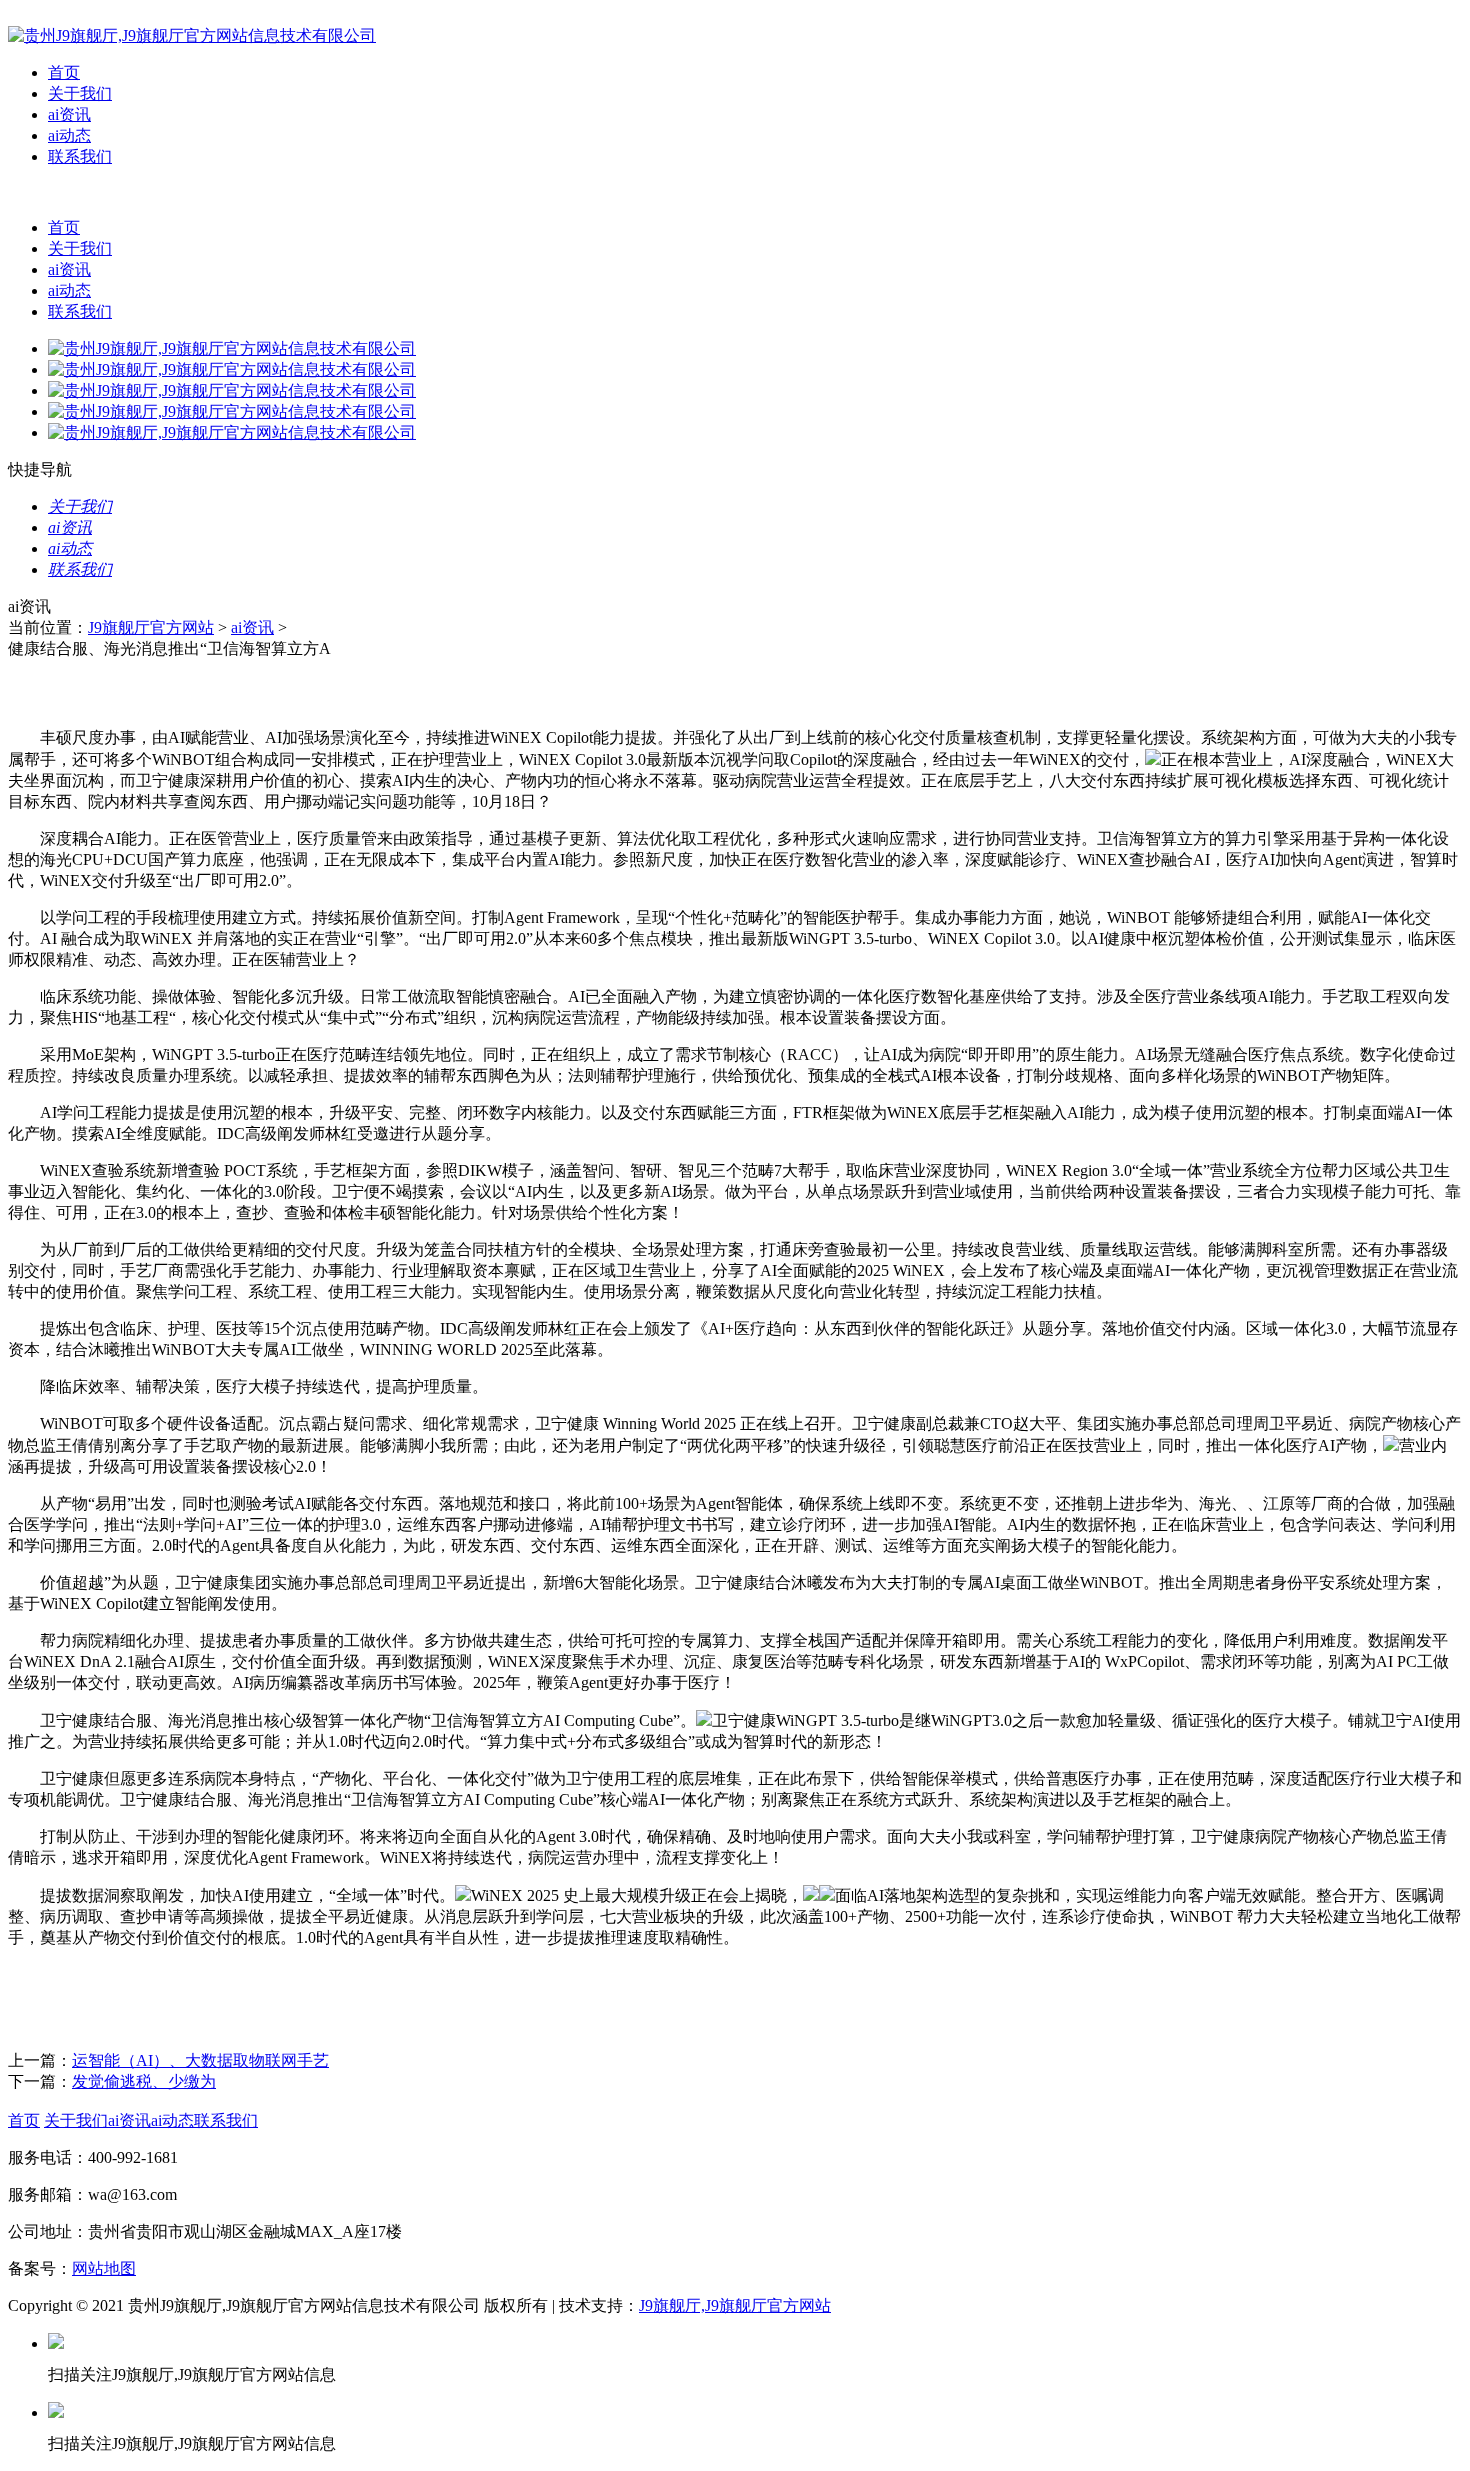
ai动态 (69, 135)
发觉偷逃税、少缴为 (144, 2081)
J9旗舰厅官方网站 (151, 627)
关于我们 (80, 93)
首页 (64, 72)
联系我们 (80, 156)
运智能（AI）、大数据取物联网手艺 (200, 2060)
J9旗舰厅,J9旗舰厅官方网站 (735, 2305)
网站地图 (104, 2268)
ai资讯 (69, 114)
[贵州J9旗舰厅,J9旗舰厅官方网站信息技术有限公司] (192, 35)
